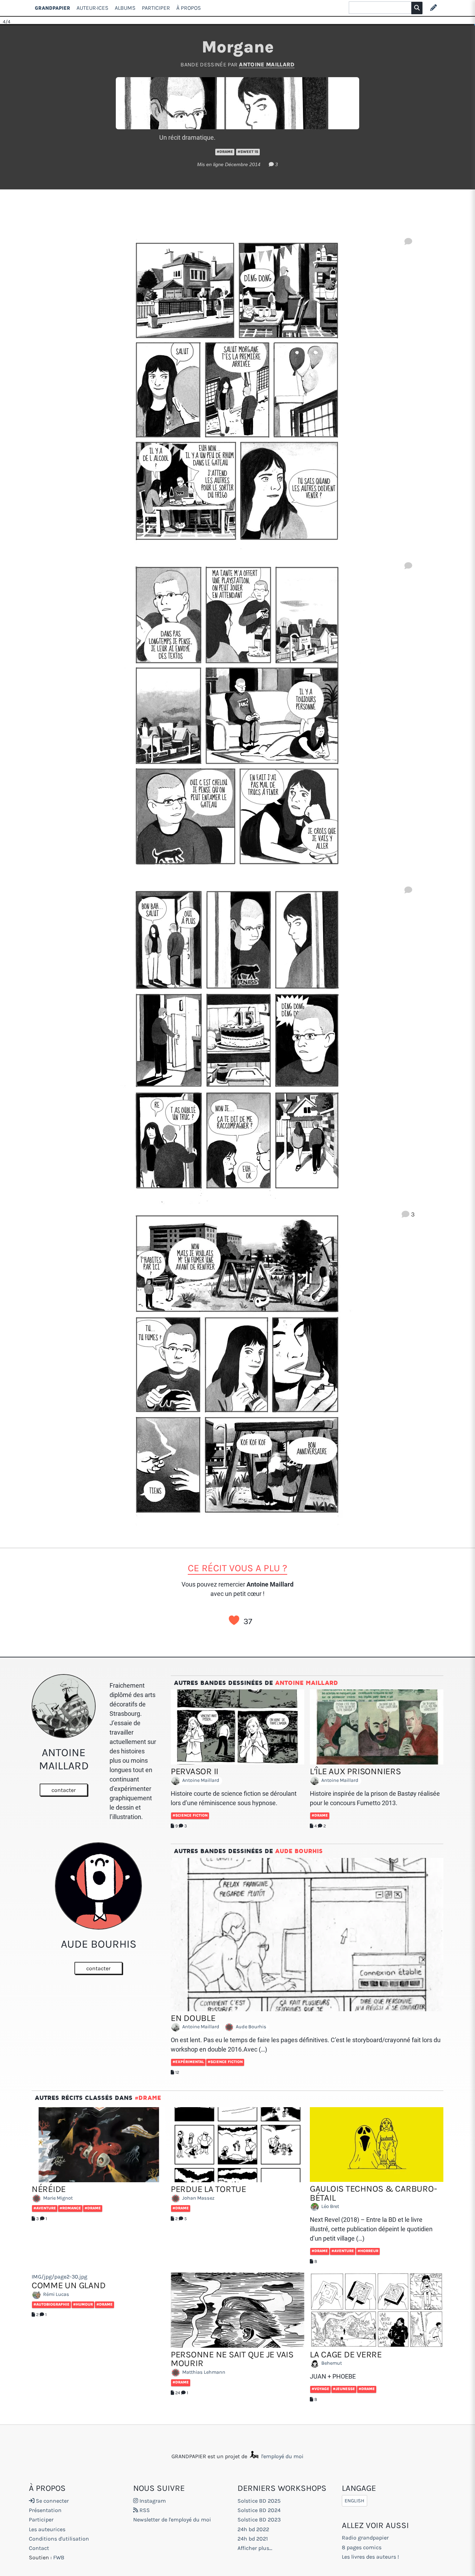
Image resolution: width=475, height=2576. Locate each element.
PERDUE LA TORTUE (208, 2189)
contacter (64, 1790)
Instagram (152, 2501)
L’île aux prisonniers (355, 1771)
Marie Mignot (57, 2198)
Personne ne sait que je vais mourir (232, 2359)
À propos (189, 8)
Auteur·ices (92, 8)
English (355, 2501)
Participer (156, 8)
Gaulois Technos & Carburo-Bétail (373, 2193)
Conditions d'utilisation (59, 2539)
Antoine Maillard (267, 64)
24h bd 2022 (253, 2529)
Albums (125, 8)
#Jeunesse (344, 2389)
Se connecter (52, 2501)
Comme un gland (69, 2285)
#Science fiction (190, 1815)
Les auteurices (47, 2529)
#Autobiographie (51, 2304)
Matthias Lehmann (203, 2372)
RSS (144, 2510)
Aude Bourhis (299, 1851)
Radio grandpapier (365, 2538)
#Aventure (45, 2208)
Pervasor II (195, 1771)
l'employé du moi (282, 2456)
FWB (59, 2557)
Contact (39, 2548)
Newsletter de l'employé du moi (172, 2520)
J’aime (234, 1620)
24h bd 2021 (253, 2539)
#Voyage (320, 2389)
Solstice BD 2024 (259, 2510)
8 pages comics (362, 2547)
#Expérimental (188, 2062)
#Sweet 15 (248, 152)
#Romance (70, 2208)
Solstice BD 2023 (259, 2520)
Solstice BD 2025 (259, 2501)
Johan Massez (198, 2198)
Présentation (45, 2510)
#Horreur (368, 2251)
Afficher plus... (255, 2548)
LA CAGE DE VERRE (346, 2354)
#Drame (225, 152)
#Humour (83, 2304)
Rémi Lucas (56, 2294)
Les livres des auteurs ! (370, 2557)
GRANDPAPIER (53, 8)
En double (193, 2018)
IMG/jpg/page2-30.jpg (59, 2277)
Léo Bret (330, 2207)
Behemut (331, 2363)
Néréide (49, 2189)
